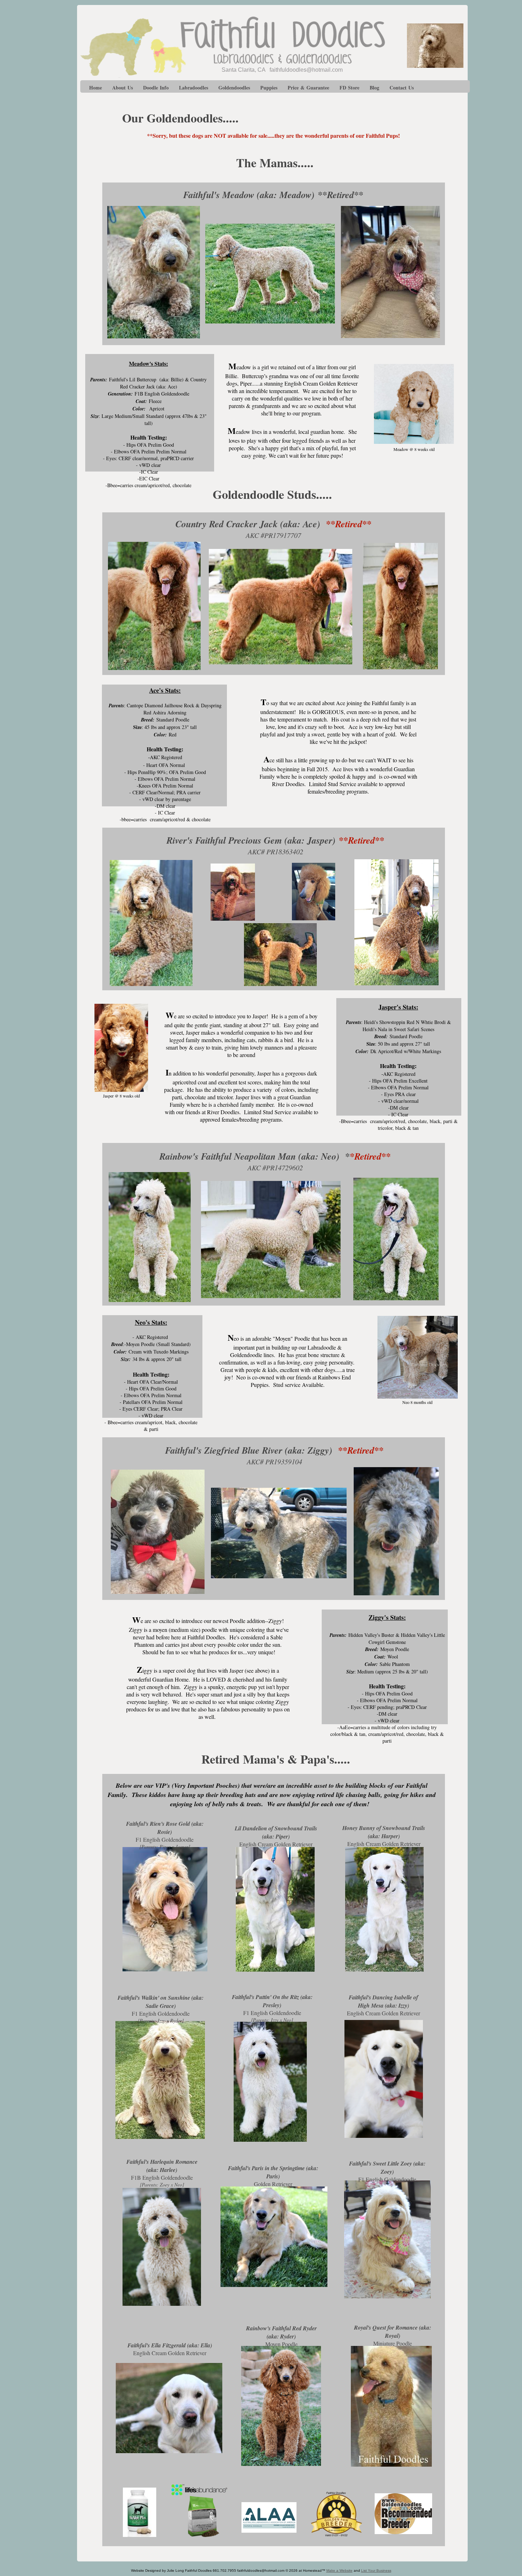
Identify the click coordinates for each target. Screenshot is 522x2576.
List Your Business (376, 2570)
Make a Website (339, 2570)
